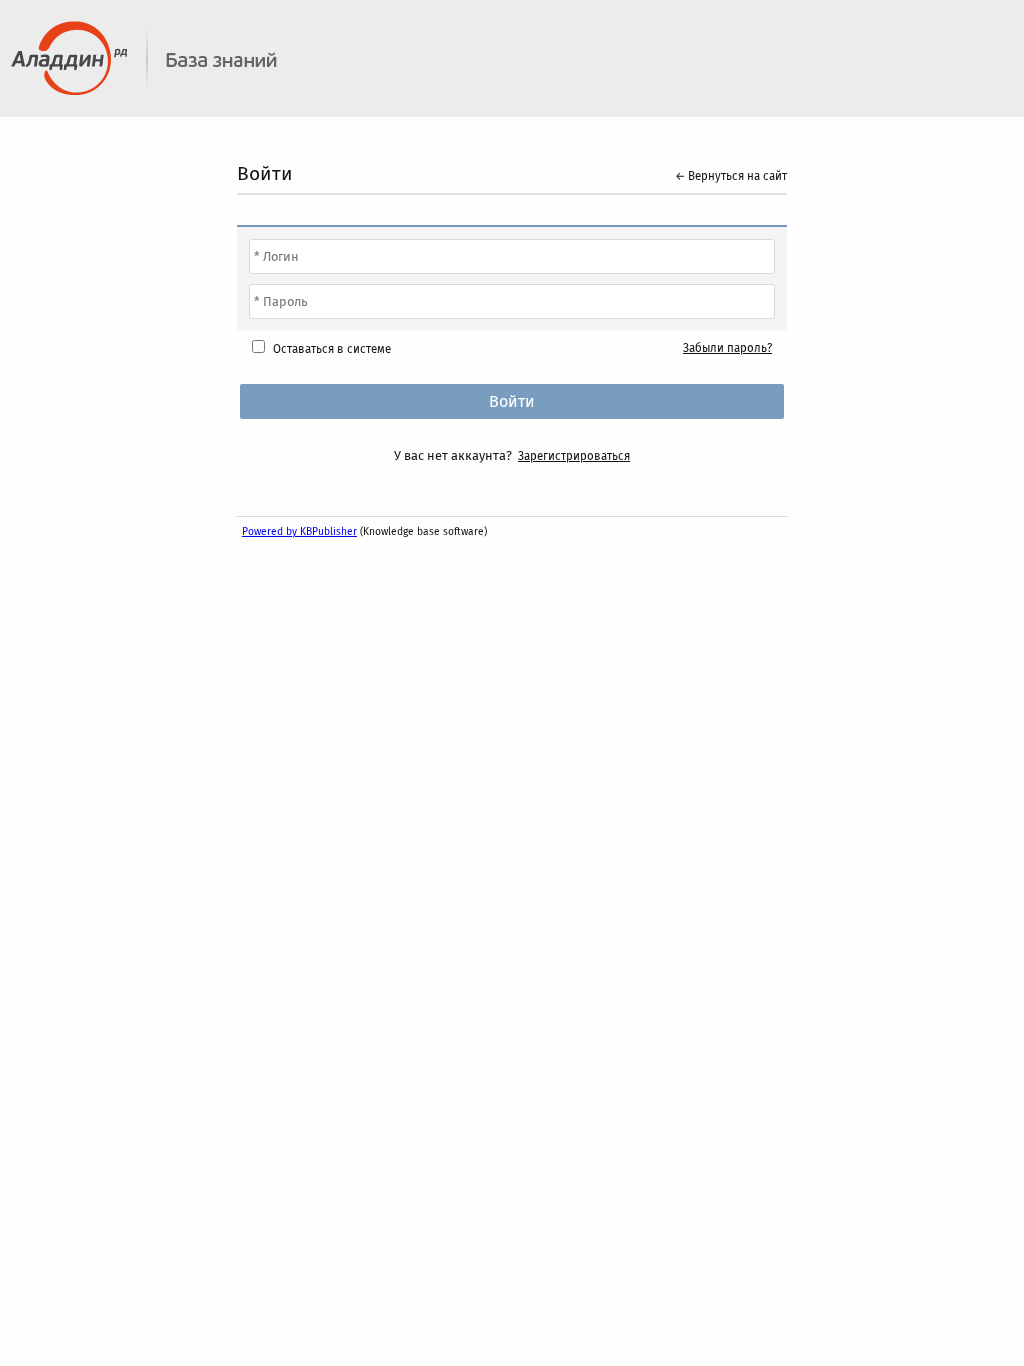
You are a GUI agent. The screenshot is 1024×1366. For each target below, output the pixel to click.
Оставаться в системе (332, 349)
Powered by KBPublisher (299, 531)
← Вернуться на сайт (731, 176)
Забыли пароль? (727, 348)
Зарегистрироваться (574, 456)
